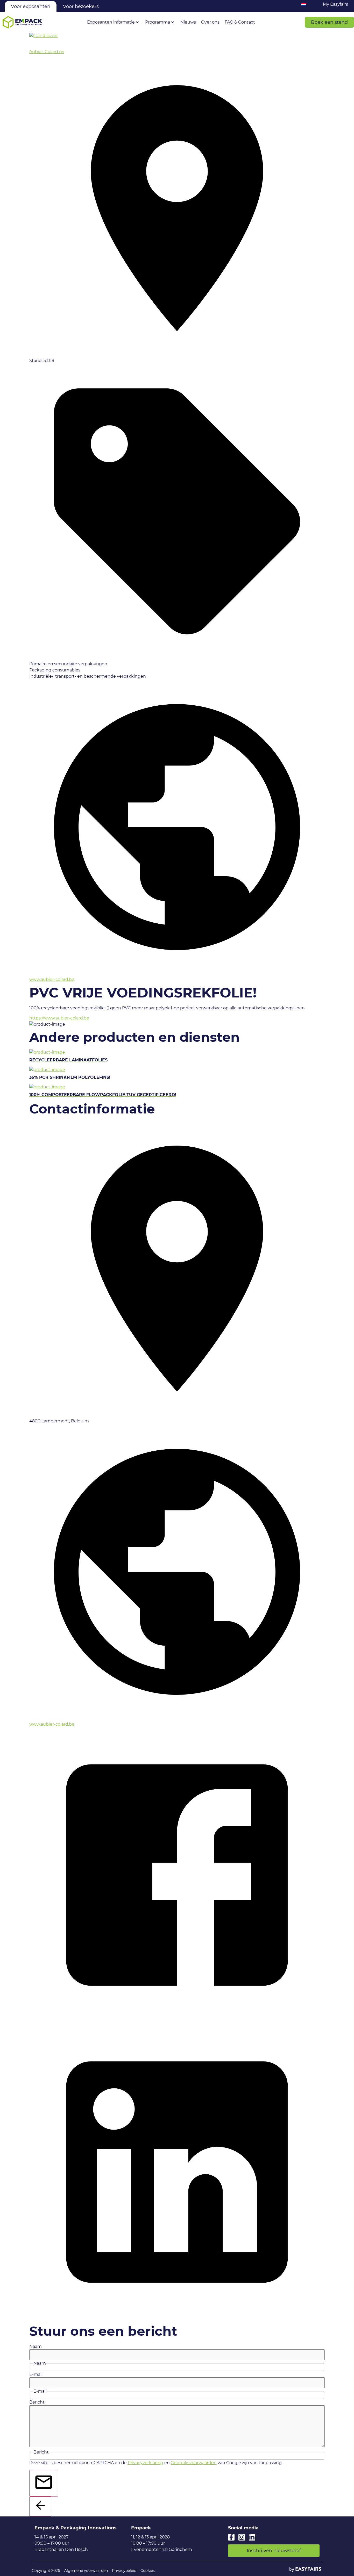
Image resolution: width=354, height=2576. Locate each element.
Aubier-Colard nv (47, 52)
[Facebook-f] (231, 2537)
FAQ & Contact (240, 22)
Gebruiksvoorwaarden (194, 2463)
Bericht (37, 2402)
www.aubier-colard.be (52, 979)
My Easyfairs (335, 4)
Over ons (210, 22)
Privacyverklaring (146, 2463)
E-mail (36, 2375)
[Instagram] (242, 2537)
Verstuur (56, 2491)
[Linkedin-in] (252, 2537)
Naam (36, 2347)
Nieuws (188, 22)
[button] (329, 22)
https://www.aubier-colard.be (59, 1018)
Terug (49, 2510)
